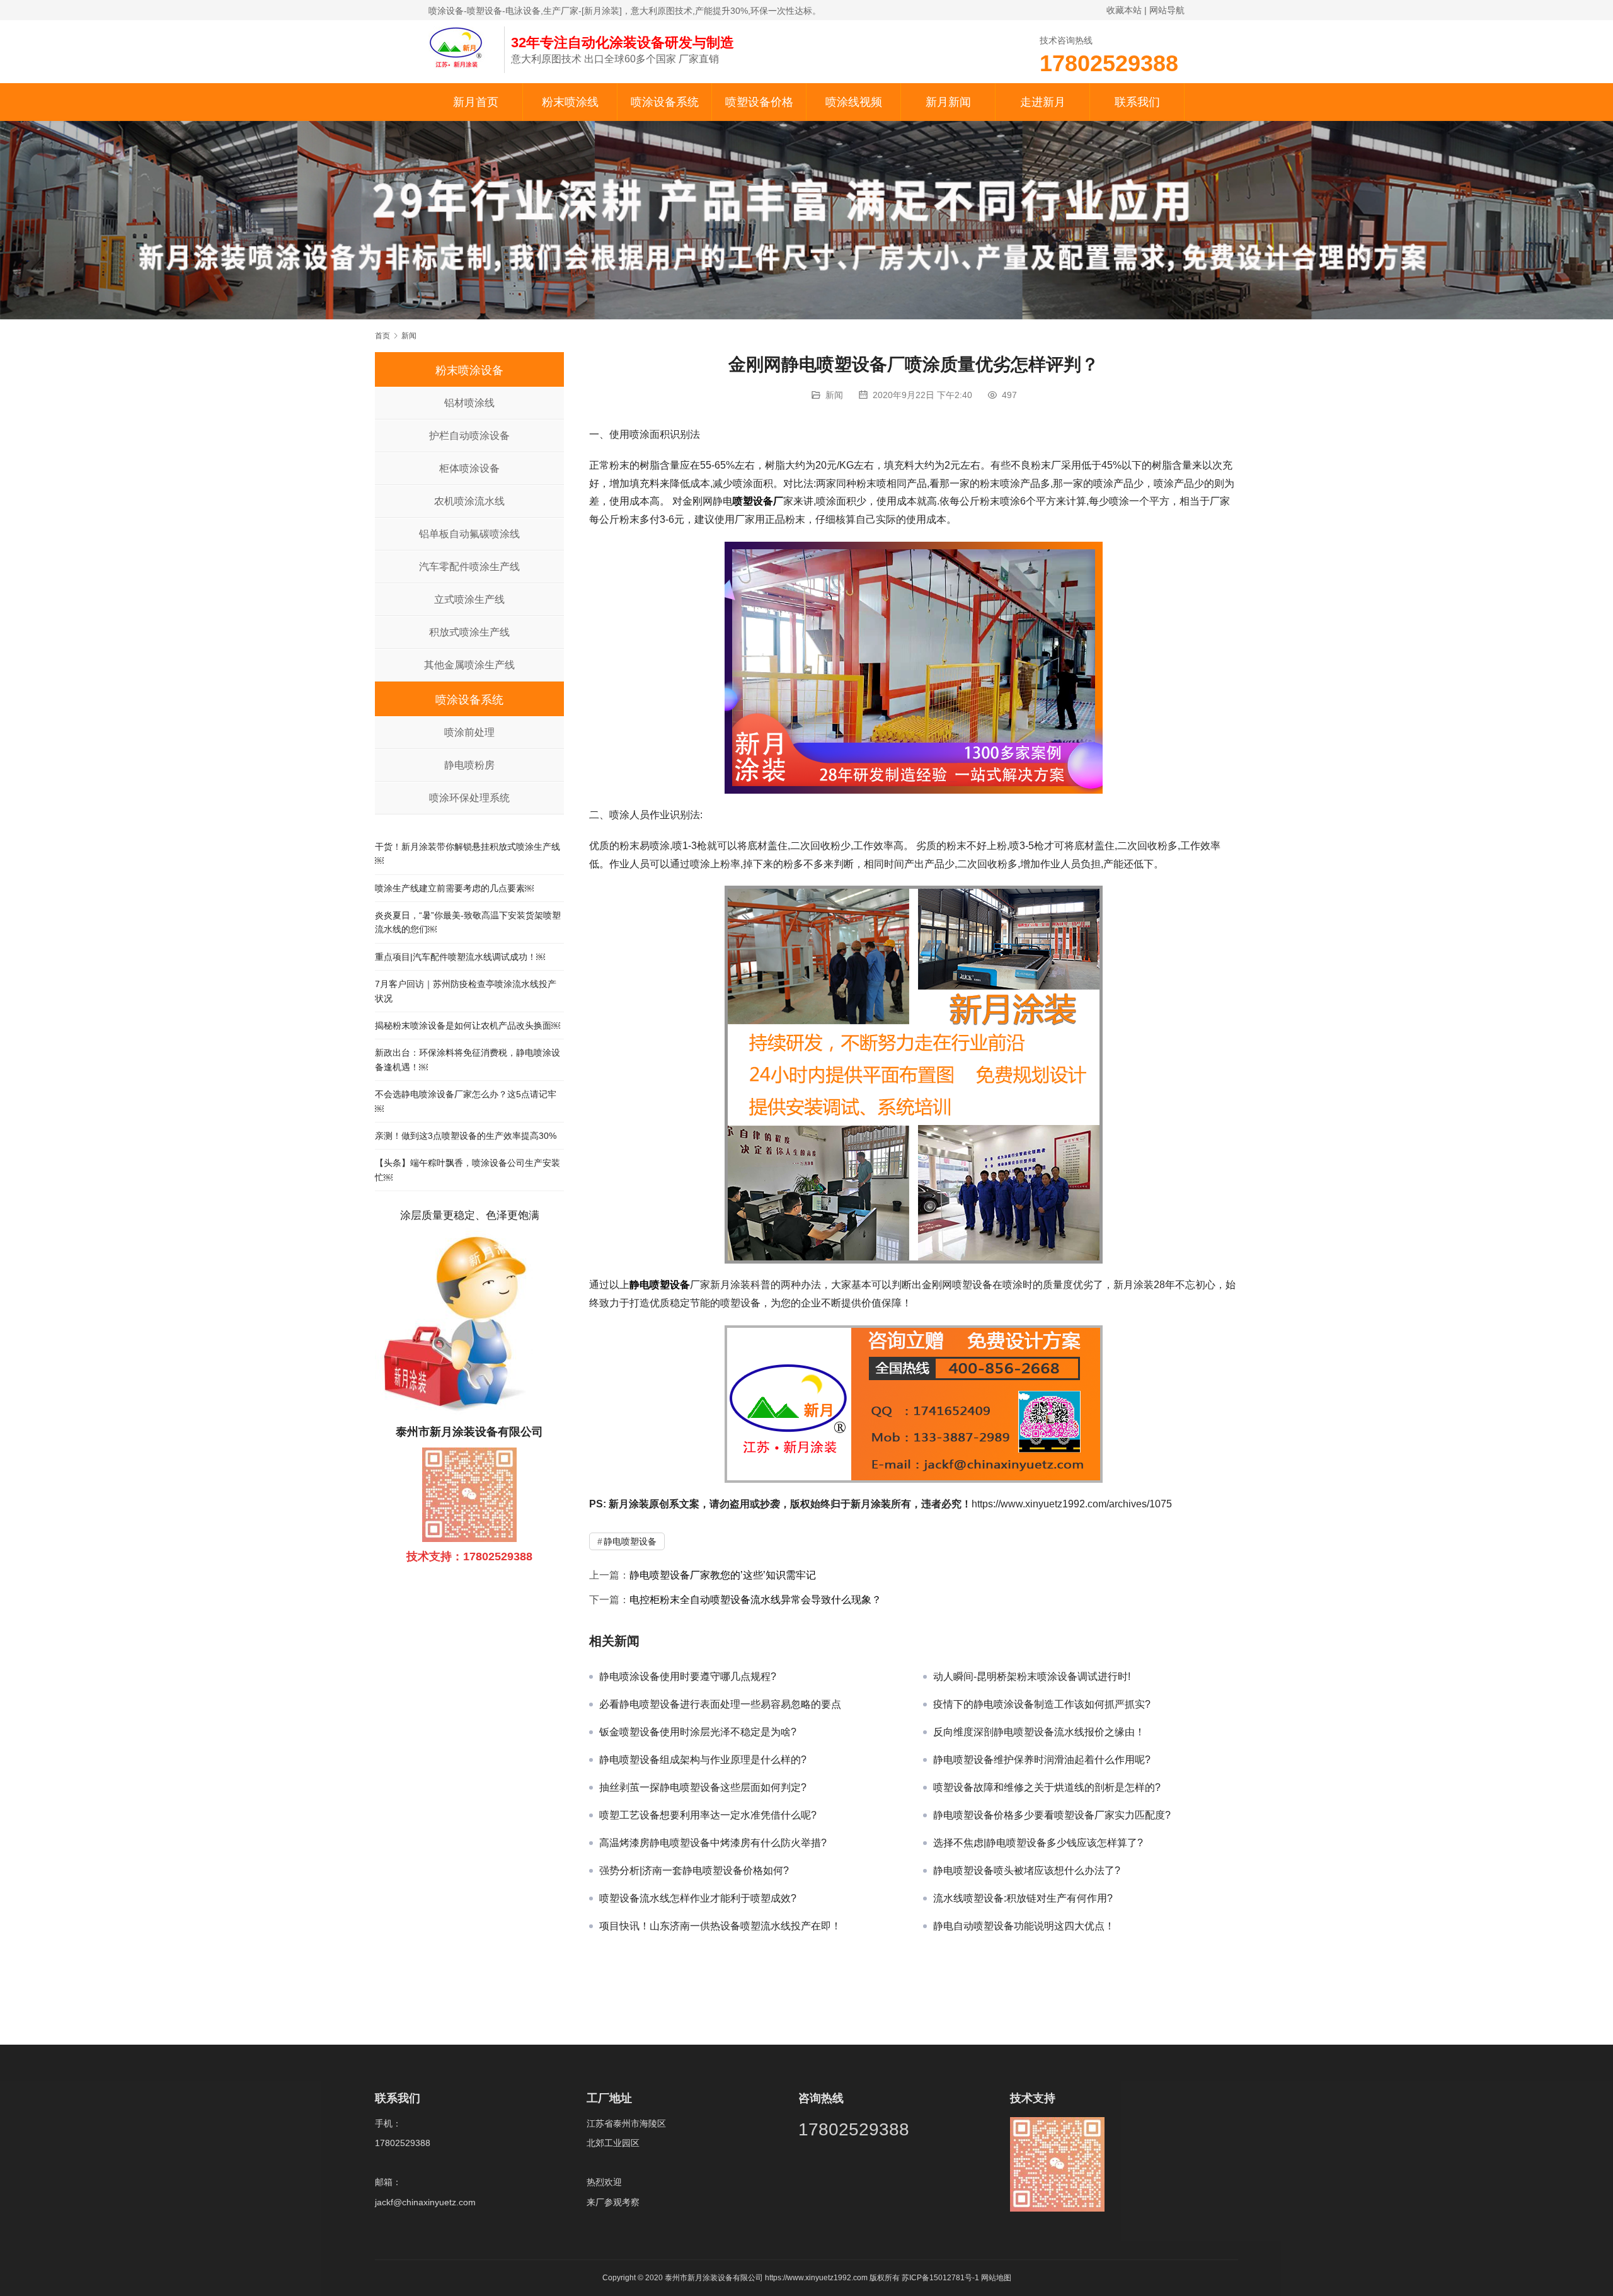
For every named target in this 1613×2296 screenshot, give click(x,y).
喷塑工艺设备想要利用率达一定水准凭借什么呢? (708, 1815)
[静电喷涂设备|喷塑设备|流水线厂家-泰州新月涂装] (460, 47)
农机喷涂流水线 (469, 501)
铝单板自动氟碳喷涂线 (469, 534)
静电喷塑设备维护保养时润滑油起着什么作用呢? (1042, 1760)
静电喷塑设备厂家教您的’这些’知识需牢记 (723, 1575)
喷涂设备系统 (665, 102)
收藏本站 (1124, 10)
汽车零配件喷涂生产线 (469, 567)
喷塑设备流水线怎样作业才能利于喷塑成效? (698, 1898)
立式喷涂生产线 (469, 599)
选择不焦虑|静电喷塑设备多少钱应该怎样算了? (1038, 1843)
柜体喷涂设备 (469, 468)
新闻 (834, 395)
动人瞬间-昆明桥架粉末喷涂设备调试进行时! (1032, 1676)
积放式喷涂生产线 (469, 632)
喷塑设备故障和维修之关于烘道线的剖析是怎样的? (1047, 1787)
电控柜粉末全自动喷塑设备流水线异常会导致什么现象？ (755, 1600)
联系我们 (1137, 102)
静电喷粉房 (469, 765)
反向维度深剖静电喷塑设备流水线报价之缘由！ (1039, 1732)
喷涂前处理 (469, 732)
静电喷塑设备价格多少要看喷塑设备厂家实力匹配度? (1052, 1815)
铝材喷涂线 (469, 403)
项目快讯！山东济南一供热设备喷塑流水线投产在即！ (720, 1926)
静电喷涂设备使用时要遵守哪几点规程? (688, 1676)
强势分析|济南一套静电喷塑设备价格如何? (694, 1870)
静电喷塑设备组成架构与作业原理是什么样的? (703, 1760)
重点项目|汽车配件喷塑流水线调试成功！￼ (460, 957)
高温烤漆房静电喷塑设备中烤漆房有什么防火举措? (713, 1843)
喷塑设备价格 (759, 102)
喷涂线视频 (854, 102)
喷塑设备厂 (758, 501)
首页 (382, 336)
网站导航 (1167, 10)
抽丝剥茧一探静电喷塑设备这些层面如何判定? (703, 1787)
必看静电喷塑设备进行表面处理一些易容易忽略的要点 (720, 1704)
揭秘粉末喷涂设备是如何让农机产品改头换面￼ (468, 1025)
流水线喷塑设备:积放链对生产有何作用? (1023, 1898)
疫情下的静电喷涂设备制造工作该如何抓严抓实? (1042, 1704)
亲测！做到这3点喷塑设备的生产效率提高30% (466, 1136)
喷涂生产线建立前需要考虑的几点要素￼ (454, 888)
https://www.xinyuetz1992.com (816, 2278)
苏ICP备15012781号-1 (941, 2278)
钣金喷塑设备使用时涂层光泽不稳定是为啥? (698, 1732)
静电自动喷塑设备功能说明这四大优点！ (1024, 1926)
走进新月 (1043, 102)
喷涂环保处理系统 (469, 798)
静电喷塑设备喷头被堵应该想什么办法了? (1027, 1870)
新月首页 (476, 102)
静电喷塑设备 (660, 1285)
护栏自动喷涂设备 (469, 436)
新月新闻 (948, 102)
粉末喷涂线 (570, 102)
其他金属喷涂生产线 (469, 665)
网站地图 (996, 2278)
